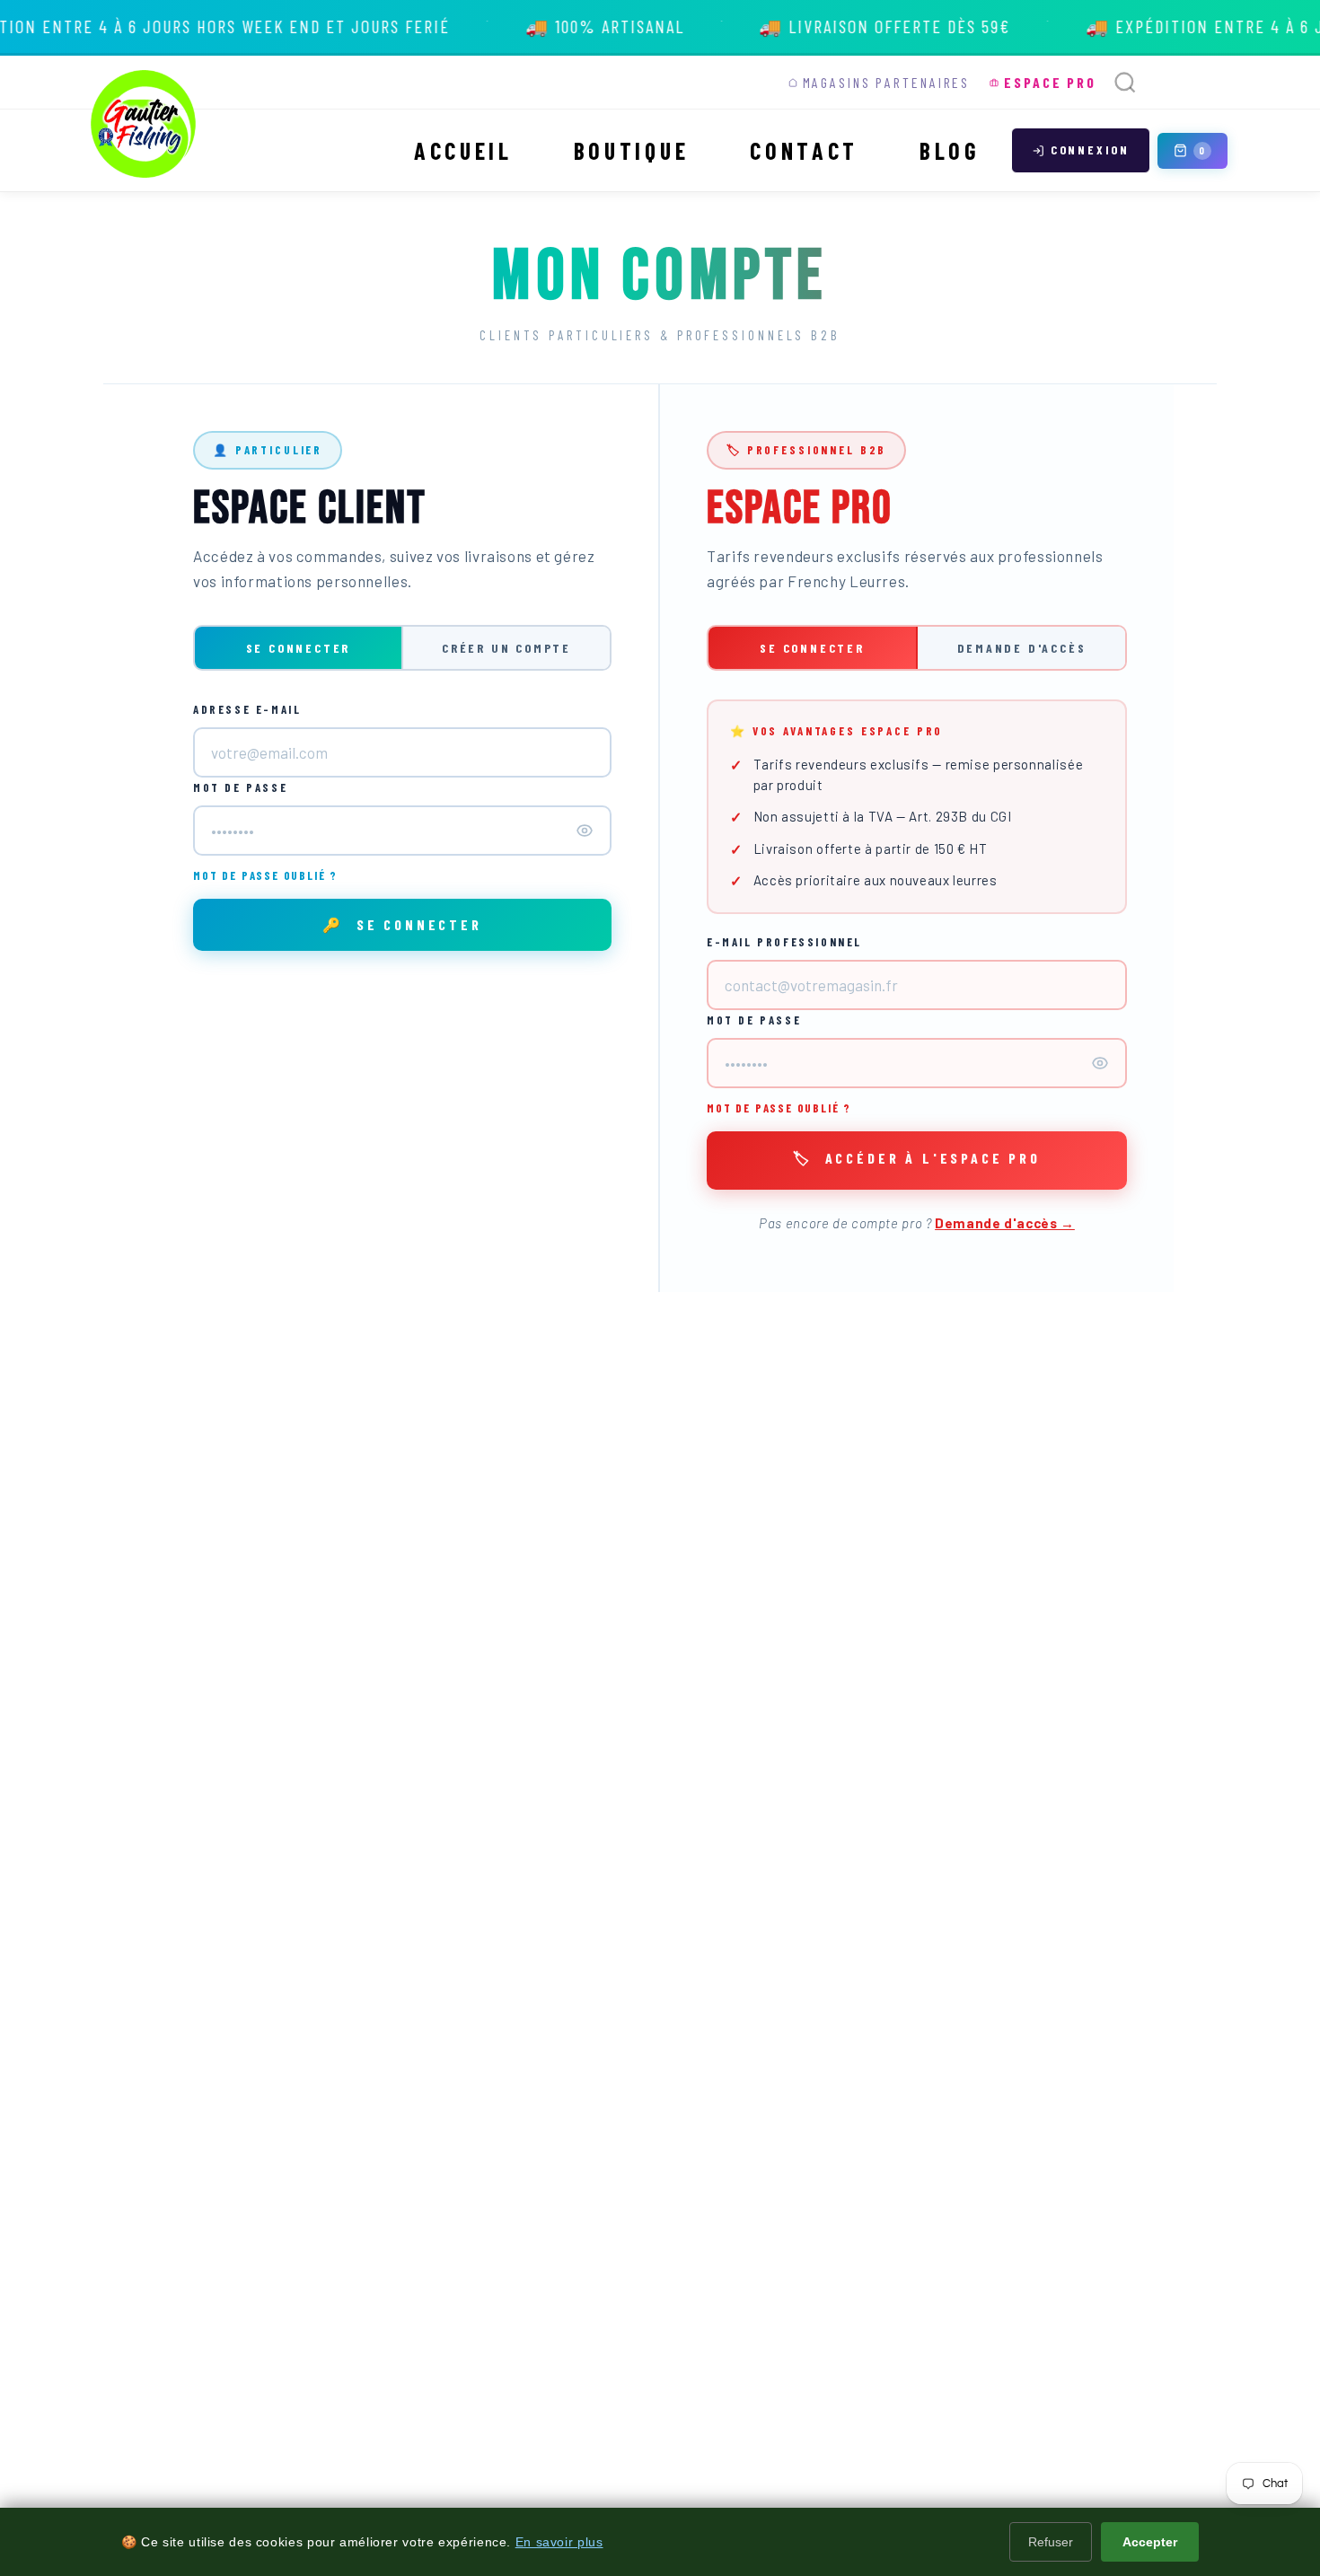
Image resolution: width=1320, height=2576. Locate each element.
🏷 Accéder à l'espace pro (917, 1158)
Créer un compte (506, 648)
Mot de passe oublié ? (265, 875)
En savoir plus (559, 2542)
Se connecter (299, 648)
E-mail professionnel (784, 942)
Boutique (631, 150)
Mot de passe (240, 787)
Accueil (463, 150)
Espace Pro (1050, 82)
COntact (804, 150)
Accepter (1150, 2542)
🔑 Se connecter (402, 924)
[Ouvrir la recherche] (1125, 83)
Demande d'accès (1022, 648)
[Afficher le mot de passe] (585, 831)
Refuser (1051, 2542)
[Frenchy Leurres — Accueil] (144, 124)
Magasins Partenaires (887, 82)
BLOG (950, 150)
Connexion (1090, 149)
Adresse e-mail (247, 709)
